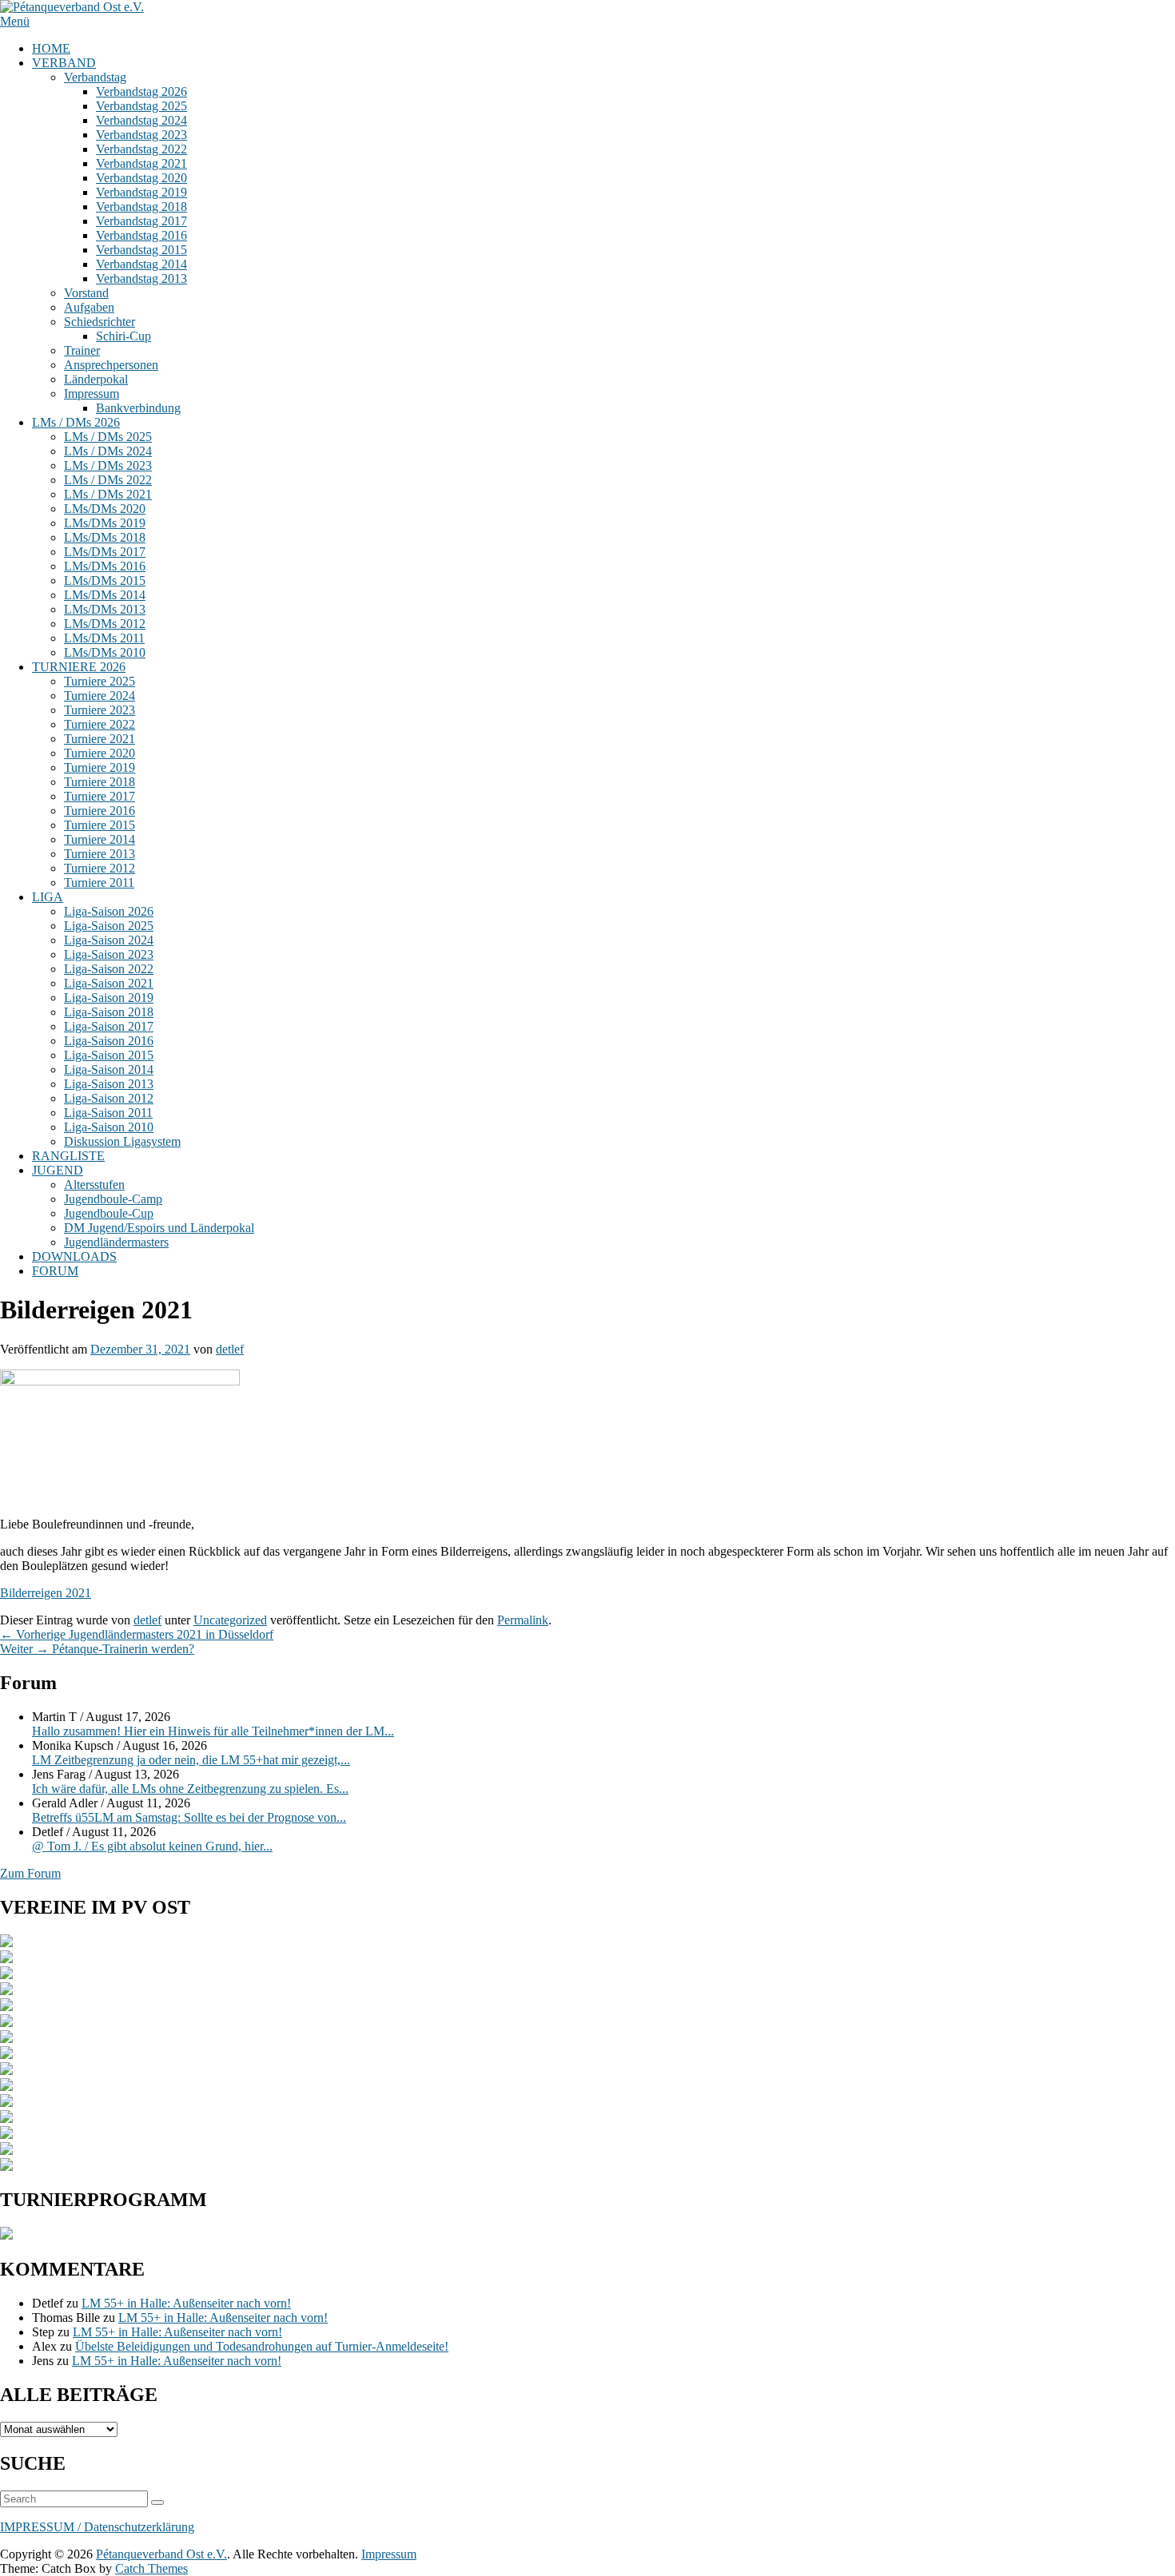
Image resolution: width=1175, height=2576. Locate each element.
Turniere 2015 (100, 825)
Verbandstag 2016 (141, 235)
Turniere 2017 (100, 796)
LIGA (48, 897)
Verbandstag (95, 77)
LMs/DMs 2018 (105, 537)
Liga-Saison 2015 (109, 1055)
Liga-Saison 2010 (109, 1127)
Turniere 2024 (100, 696)
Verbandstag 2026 (141, 91)
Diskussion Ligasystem (122, 1141)
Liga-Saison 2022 (109, 969)
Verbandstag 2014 (141, 264)
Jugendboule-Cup (109, 1213)
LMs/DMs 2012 (105, 624)
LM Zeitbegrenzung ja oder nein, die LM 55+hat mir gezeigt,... (191, 1760)
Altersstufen (94, 1185)
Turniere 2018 (100, 782)
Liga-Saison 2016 (109, 1041)
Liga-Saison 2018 (109, 1012)
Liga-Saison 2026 (109, 911)
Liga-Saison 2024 (109, 940)
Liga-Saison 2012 (109, 1098)
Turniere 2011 (99, 883)
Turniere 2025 (100, 681)
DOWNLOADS (74, 1256)
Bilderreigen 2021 (46, 1593)
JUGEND (58, 1170)
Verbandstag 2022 (141, 149)
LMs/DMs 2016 (105, 566)
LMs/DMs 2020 (105, 509)
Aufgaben (89, 307)
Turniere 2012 (100, 868)
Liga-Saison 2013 (109, 1084)
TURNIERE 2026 (79, 667)
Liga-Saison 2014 (109, 1069)
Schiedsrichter (100, 322)
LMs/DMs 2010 (105, 652)
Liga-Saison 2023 (109, 954)
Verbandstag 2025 (141, 106)
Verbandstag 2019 (141, 192)
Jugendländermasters (116, 1242)
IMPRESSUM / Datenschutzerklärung (97, 2527)
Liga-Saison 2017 (109, 1026)
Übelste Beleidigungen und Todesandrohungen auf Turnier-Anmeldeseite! (262, 2346)
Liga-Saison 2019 (109, 998)
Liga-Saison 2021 (109, 983)
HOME (51, 48)
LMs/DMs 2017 (105, 552)
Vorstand (86, 293)
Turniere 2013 (100, 854)
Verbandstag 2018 (141, 207)
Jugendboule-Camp (113, 1199)
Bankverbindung (138, 408)
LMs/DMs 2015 (105, 580)
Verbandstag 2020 (141, 178)
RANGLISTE (68, 1156)
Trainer (82, 350)
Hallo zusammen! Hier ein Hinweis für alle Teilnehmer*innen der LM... (213, 1731)
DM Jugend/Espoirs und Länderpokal (159, 1228)
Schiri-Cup (123, 336)
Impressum (92, 394)
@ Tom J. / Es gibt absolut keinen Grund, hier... (152, 1846)
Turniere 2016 (100, 811)
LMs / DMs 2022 (108, 480)
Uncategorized (230, 1620)
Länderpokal (96, 379)
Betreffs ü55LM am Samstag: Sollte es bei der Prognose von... (189, 1817)
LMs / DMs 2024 (108, 451)
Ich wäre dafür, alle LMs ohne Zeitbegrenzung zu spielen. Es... (190, 1789)
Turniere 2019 (100, 767)
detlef (230, 1349)
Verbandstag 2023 (141, 135)
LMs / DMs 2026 (76, 422)
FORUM (55, 1271)
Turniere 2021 (100, 739)
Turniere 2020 (100, 753)
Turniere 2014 (100, 839)
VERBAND (64, 63)
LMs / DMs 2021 (108, 494)
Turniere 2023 (100, 710)
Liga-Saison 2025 (109, 926)
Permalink (523, 1620)
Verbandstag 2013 (141, 278)
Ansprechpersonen (111, 365)
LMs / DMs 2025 (108, 437)
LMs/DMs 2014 (105, 595)
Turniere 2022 (100, 724)
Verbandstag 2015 (141, 250)
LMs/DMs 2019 (105, 523)
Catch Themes (151, 2568)
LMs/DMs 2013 (105, 609)
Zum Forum (30, 1873)
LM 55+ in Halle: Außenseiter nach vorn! (186, 2303)
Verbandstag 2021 (141, 163)
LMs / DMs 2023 (108, 465)
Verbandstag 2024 (141, 120)
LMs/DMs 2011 (104, 638)
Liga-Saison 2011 (108, 1113)
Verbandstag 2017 (141, 221)
